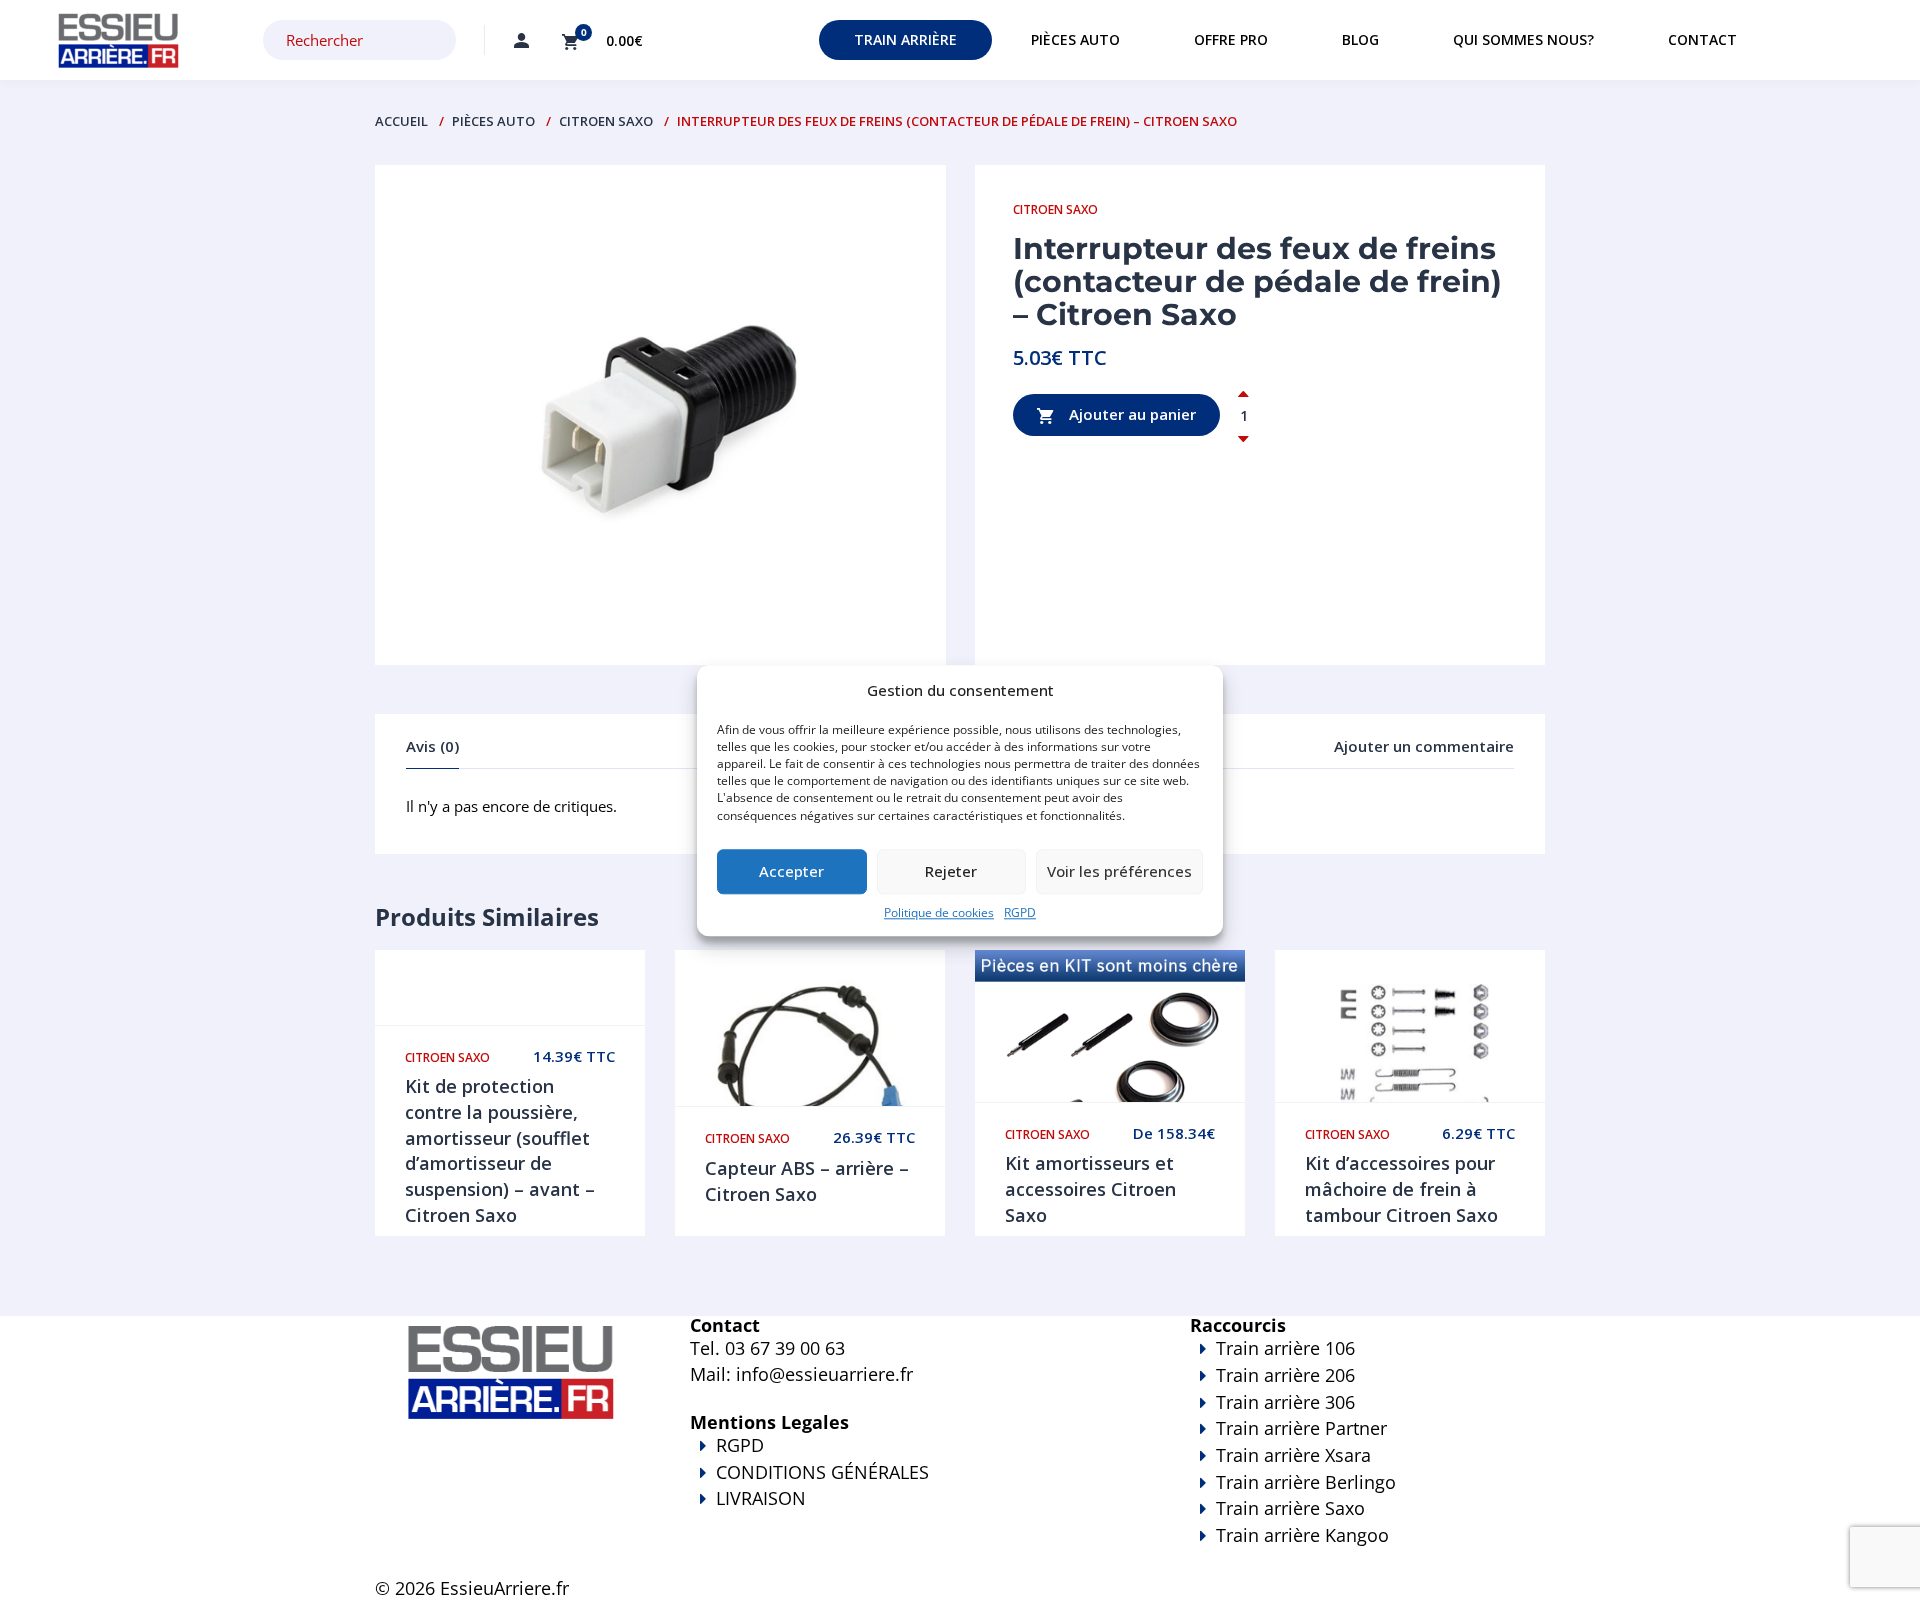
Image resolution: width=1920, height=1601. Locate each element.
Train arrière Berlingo (1306, 1482)
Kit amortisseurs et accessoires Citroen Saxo (1090, 1188)
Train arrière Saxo (1290, 1508)
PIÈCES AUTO (493, 121)
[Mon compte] (521, 40)
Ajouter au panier (1130, 414)
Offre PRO (1231, 39)
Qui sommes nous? (1523, 39)
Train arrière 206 (1285, 1375)
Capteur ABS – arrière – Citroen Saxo (807, 1181)
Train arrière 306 (1285, 1402)
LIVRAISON (761, 1498)
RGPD (1020, 912)
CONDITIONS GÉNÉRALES (822, 1472)
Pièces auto (1075, 39)
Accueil (401, 121)
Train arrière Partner (1301, 1428)
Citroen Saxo (606, 121)
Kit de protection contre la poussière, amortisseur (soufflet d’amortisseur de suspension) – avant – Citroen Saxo (500, 1150)
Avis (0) (432, 746)
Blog (1360, 39)
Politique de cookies (939, 912)
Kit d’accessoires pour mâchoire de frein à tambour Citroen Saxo (1401, 1188)
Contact (1702, 39)
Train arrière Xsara (1293, 1455)
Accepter (791, 872)
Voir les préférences (1119, 872)
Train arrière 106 (1285, 1348)
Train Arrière (905, 39)
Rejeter (951, 872)
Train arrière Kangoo (1302, 1535)
